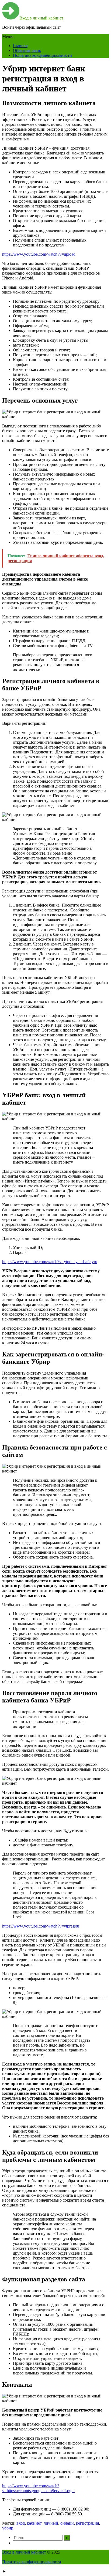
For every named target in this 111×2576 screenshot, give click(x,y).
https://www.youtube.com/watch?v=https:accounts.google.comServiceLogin (38, 2488)
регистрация (87, 2523)
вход (21, 2523)
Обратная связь (27, 50)
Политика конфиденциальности (42, 55)
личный (51, 2523)
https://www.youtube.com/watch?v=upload (39, 254)
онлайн (67, 2523)
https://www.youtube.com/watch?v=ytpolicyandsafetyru (50, 1262)
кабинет (34, 2523)
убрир (8, 2528)
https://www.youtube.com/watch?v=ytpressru (41, 1926)
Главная (20, 46)
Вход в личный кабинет (41, 18)
